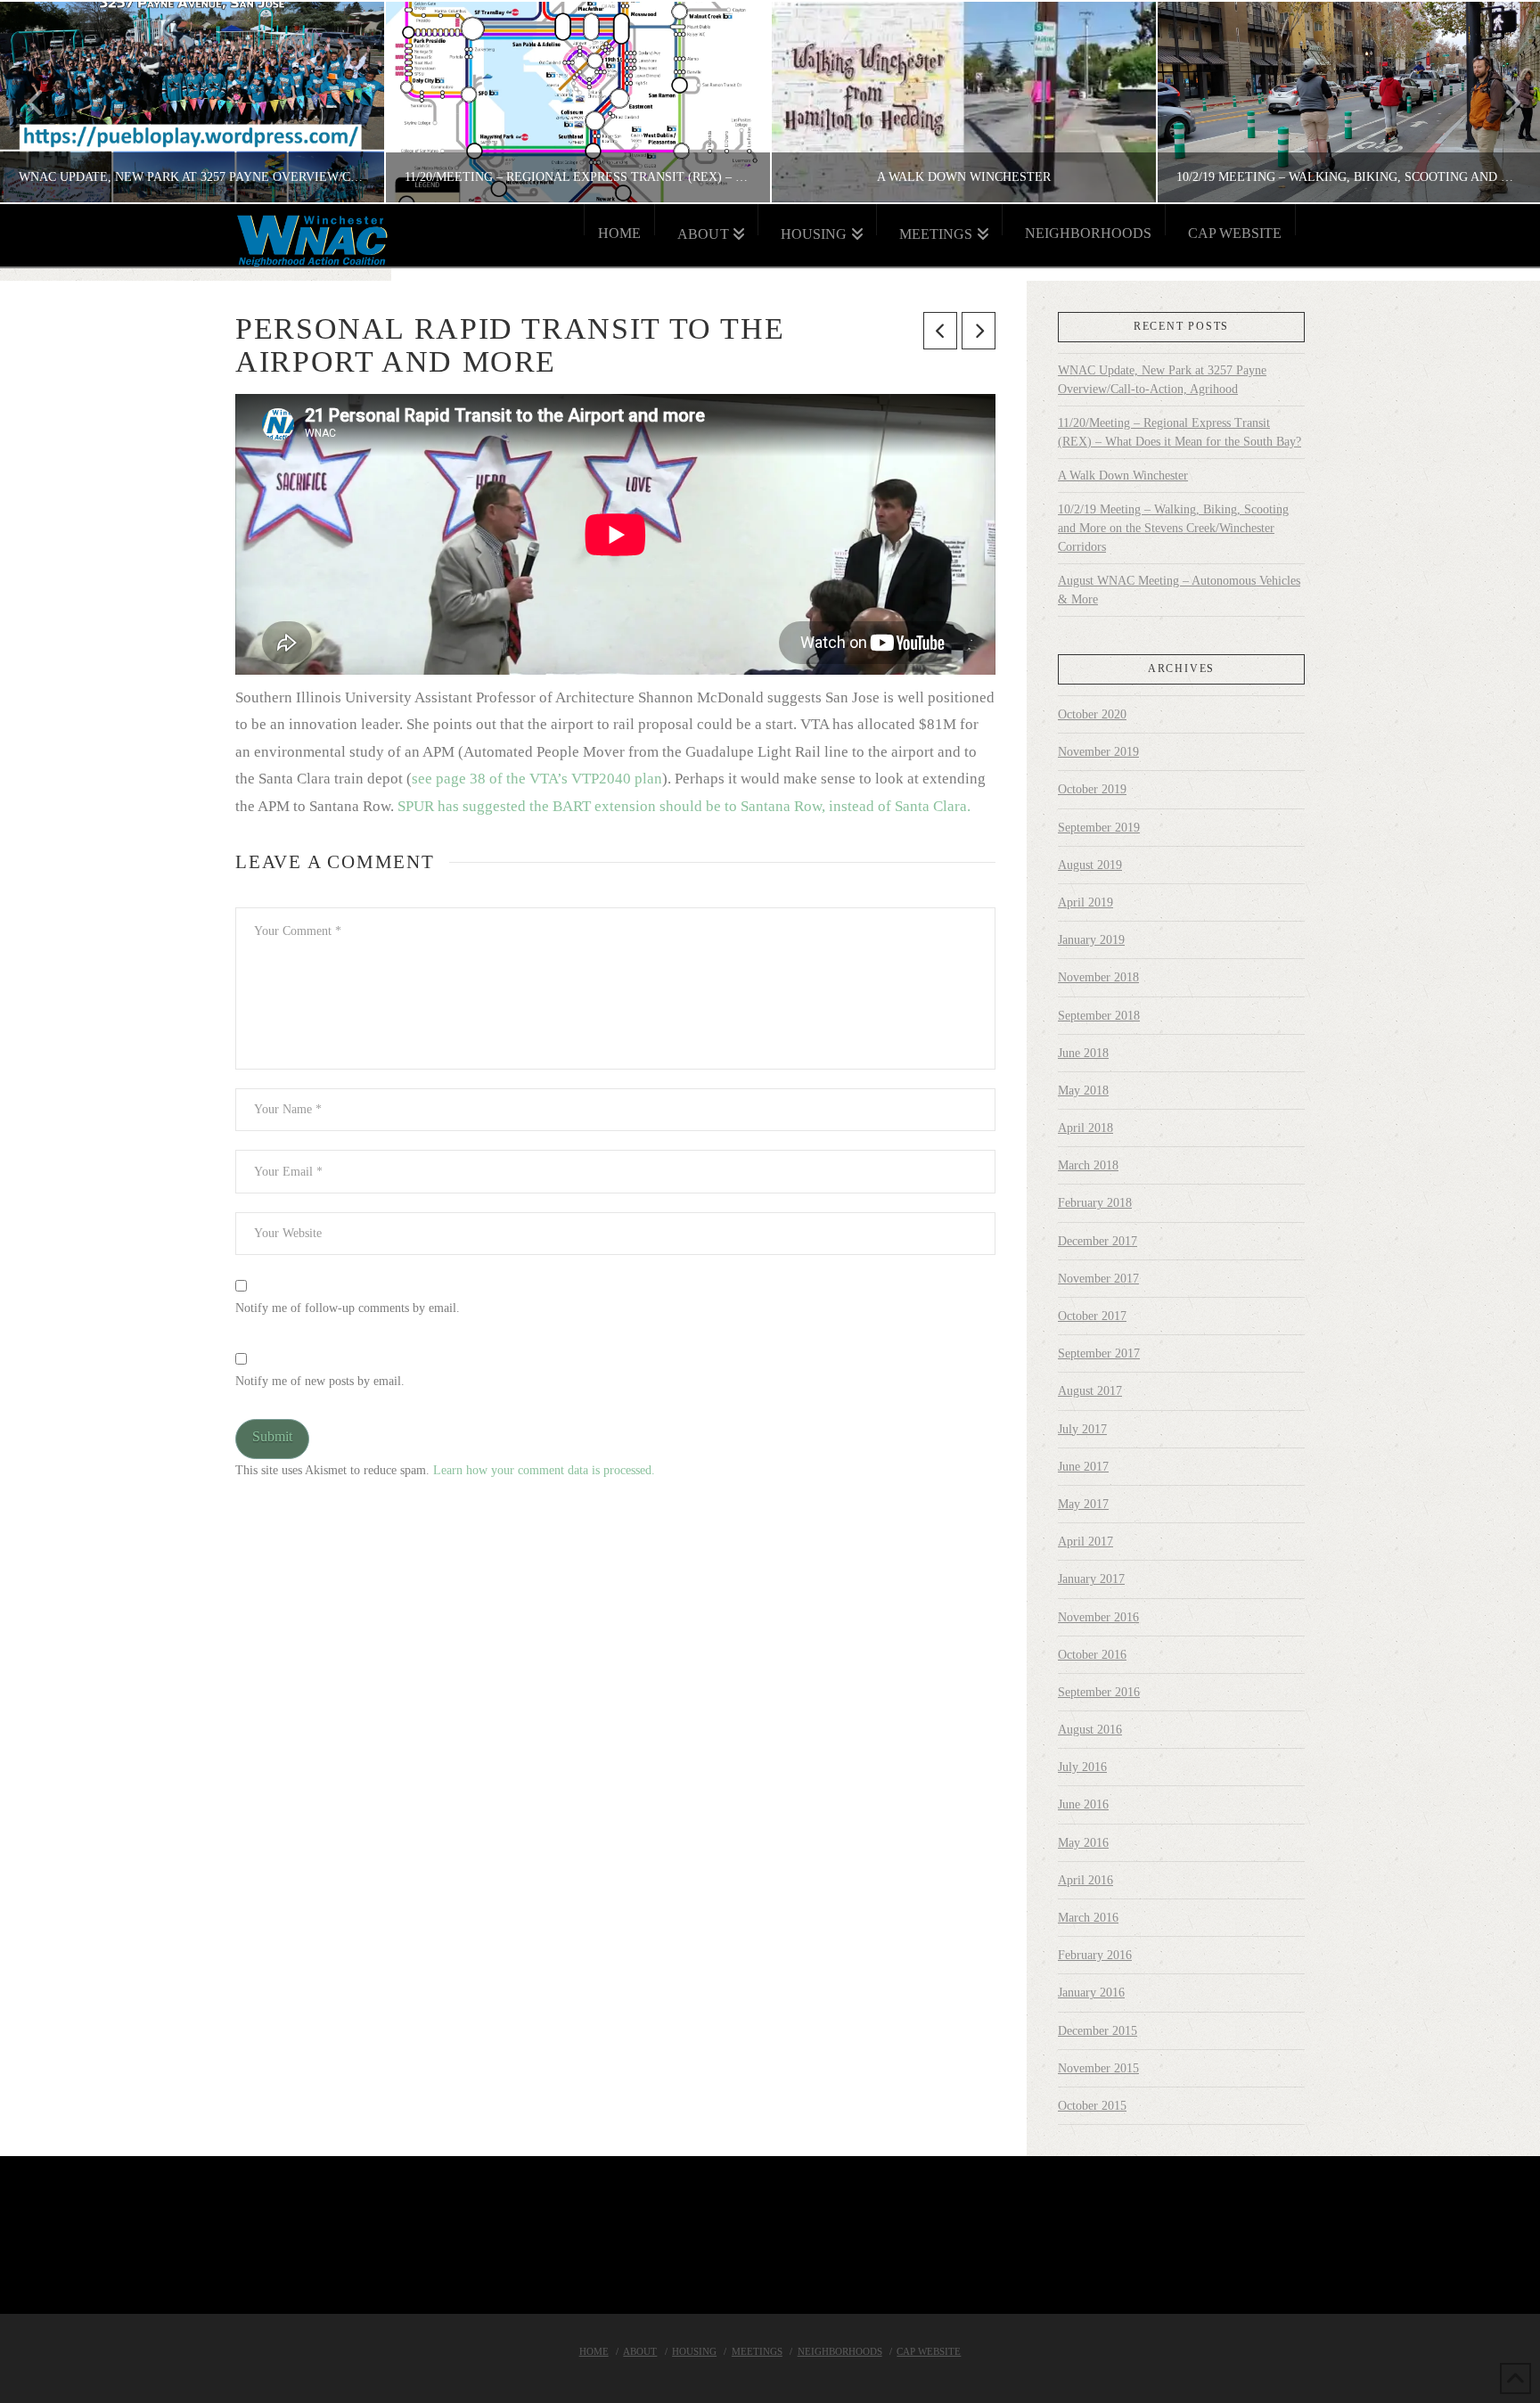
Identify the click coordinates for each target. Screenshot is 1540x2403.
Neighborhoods (840, 2351)
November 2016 (1098, 1617)
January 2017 (1091, 1579)
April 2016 (1085, 1880)
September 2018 (1099, 1016)
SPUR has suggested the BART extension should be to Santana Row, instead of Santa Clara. (684, 806)
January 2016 (1091, 1993)
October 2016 (1092, 1655)
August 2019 (1090, 865)
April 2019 (1085, 902)
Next (1502, 102)
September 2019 (1099, 828)
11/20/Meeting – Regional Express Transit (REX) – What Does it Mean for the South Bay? (1180, 432)
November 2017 (1098, 1279)
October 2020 (1092, 714)
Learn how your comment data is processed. (544, 1470)
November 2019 (1098, 752)
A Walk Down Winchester (1123, 476)
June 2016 (1083, 1804)
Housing (694, 2351)
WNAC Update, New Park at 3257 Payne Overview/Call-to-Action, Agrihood (1162, 380)
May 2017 (1083, 1504)
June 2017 (1083, 1467)
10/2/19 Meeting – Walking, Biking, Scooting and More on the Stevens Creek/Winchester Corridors (1173, 528)
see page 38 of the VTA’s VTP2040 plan (537, 779)
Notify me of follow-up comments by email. (348, 1308)
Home (594, 2351)
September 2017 (1099, 1353)
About (640, 2351)
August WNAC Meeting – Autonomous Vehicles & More (1179, 590)
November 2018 (1098, 977)
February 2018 (1095, 1203)
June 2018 (1083, 1053)
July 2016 (1082, 1767)
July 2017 (1082, 1429)
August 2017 (1090, 1391)
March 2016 (1088, 1918)
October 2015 (1092, 2106)
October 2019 (1092, 789)
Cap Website (929, 2351)
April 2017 (1085, 1542)
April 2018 (1085, 1128)
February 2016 (1095, 1955)
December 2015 (1098, 2031)
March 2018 (1088, 1165)
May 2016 (1083, 1843)
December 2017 (1098, 1241)
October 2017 (1092, 1316)
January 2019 (1091, 940)
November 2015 (1098, 2068)
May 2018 (1083, 1091)
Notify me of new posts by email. (320, 1381)
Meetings (757, 2351)
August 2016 (1090, 1730)
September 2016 (1099, 1692)
